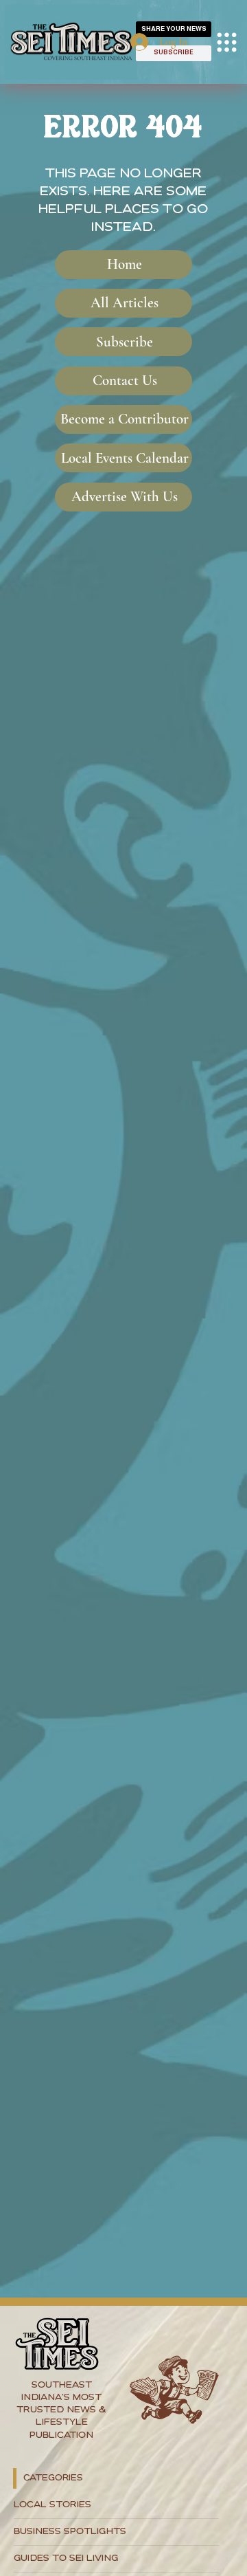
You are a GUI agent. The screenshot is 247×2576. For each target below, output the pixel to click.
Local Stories (52, 2505)
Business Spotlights (70, 2532)
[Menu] (227, 42)
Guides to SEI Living (66, 2558)
